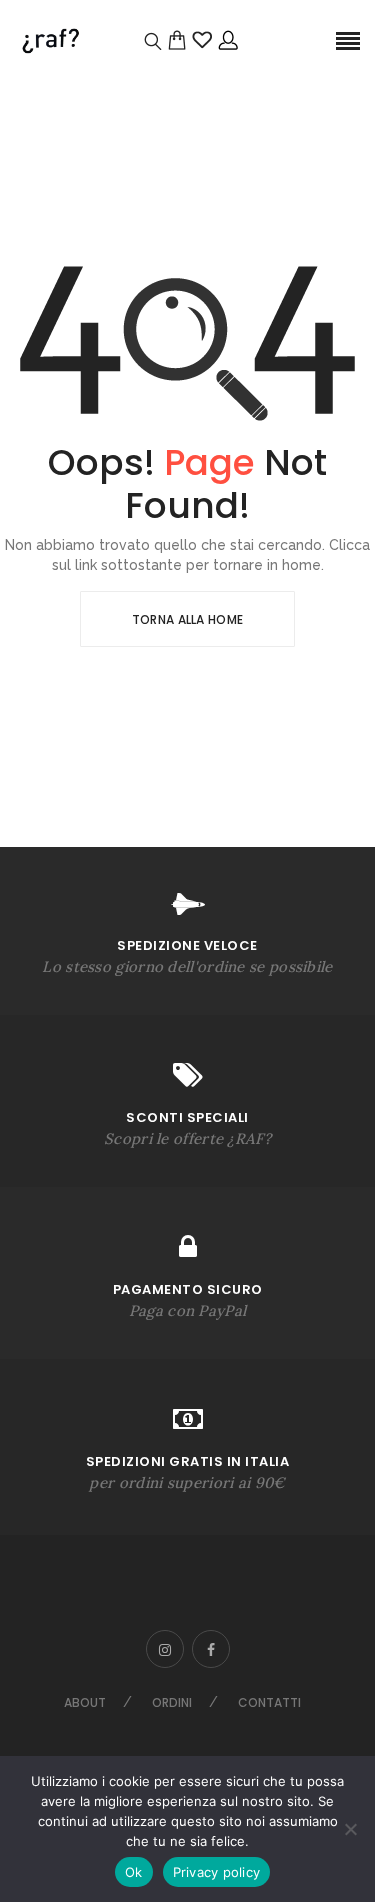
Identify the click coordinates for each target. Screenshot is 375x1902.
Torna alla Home (188, 619)
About (85, 1702)
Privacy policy (217, 1872)
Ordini (172, 1702)
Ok (134, 1872)
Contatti (269, 1702)
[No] (350, 1829)
